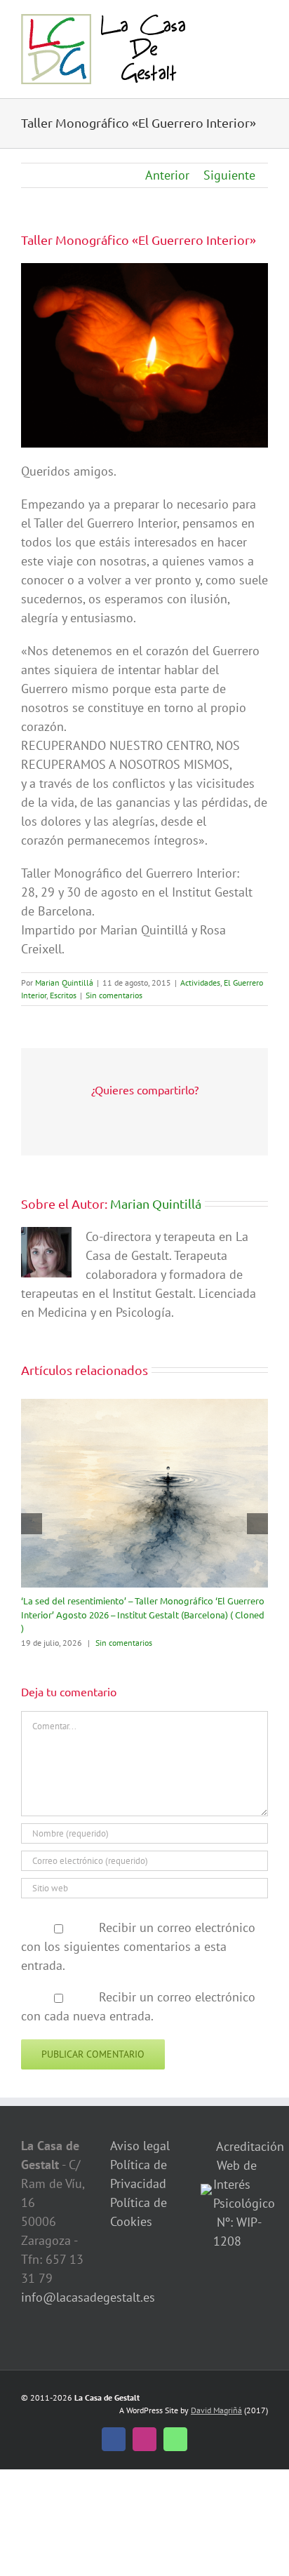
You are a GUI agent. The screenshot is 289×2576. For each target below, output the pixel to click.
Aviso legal (140, 2146)
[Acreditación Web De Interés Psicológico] (206, 2193)
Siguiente (229, 175)
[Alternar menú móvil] (262, 21)
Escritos (63, 995)
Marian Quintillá (64, 982)
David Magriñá (216, 2410)
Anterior (167, 175)
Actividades (200, 982)
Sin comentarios (114, 995)
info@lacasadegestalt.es (88, 2297)
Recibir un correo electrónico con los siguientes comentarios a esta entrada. (138, 1946)
